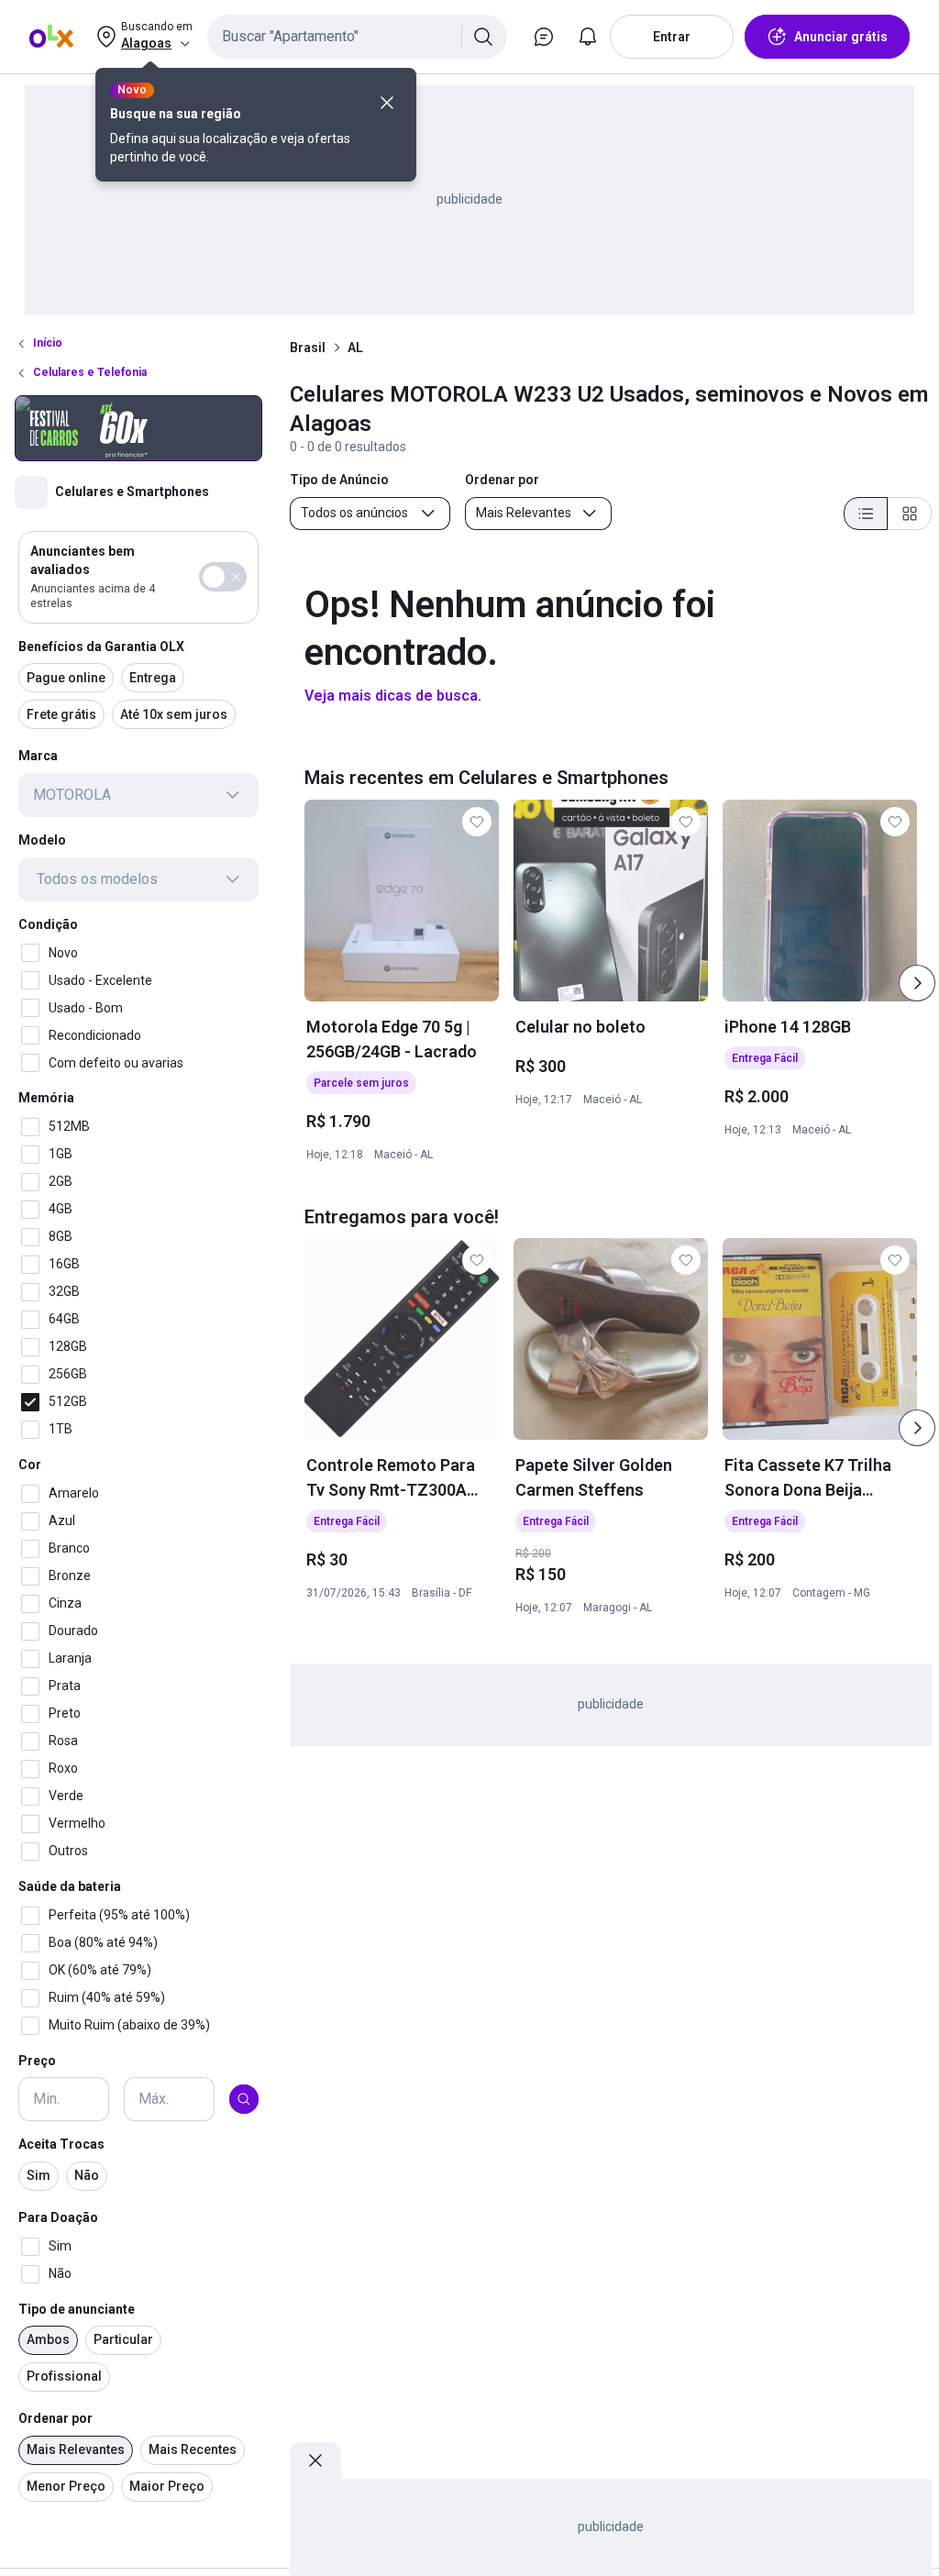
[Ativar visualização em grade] (910, 514)
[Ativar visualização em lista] (866, 514)
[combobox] (357, 37)
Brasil (308, 348)
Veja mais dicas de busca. (393, 696)
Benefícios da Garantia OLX (101, 647)
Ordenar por (55, 2418)
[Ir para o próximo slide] (917, 983)
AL (355, 348)
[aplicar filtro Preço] (244, 2099)
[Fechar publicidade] (315, 2460)
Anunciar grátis (841, 37)
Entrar (672, 37)
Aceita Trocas (61, 2144)
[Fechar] (387, 103)
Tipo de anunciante (77, 2309)
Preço (37, 2061)
